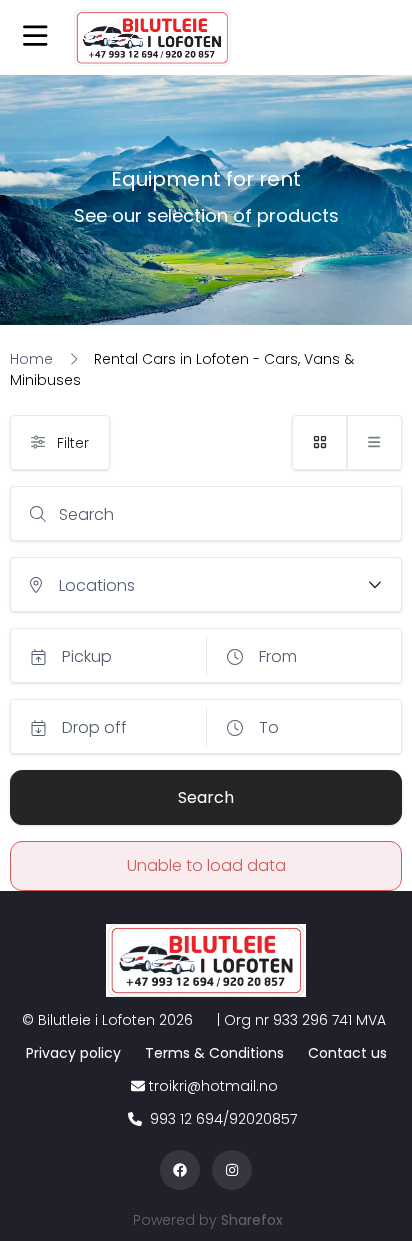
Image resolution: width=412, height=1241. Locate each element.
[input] (206, 513)
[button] (35, 37)
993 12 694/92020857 (221, 1119)
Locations (97, 585)
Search (86, 514)
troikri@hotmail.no (213, 1086)
